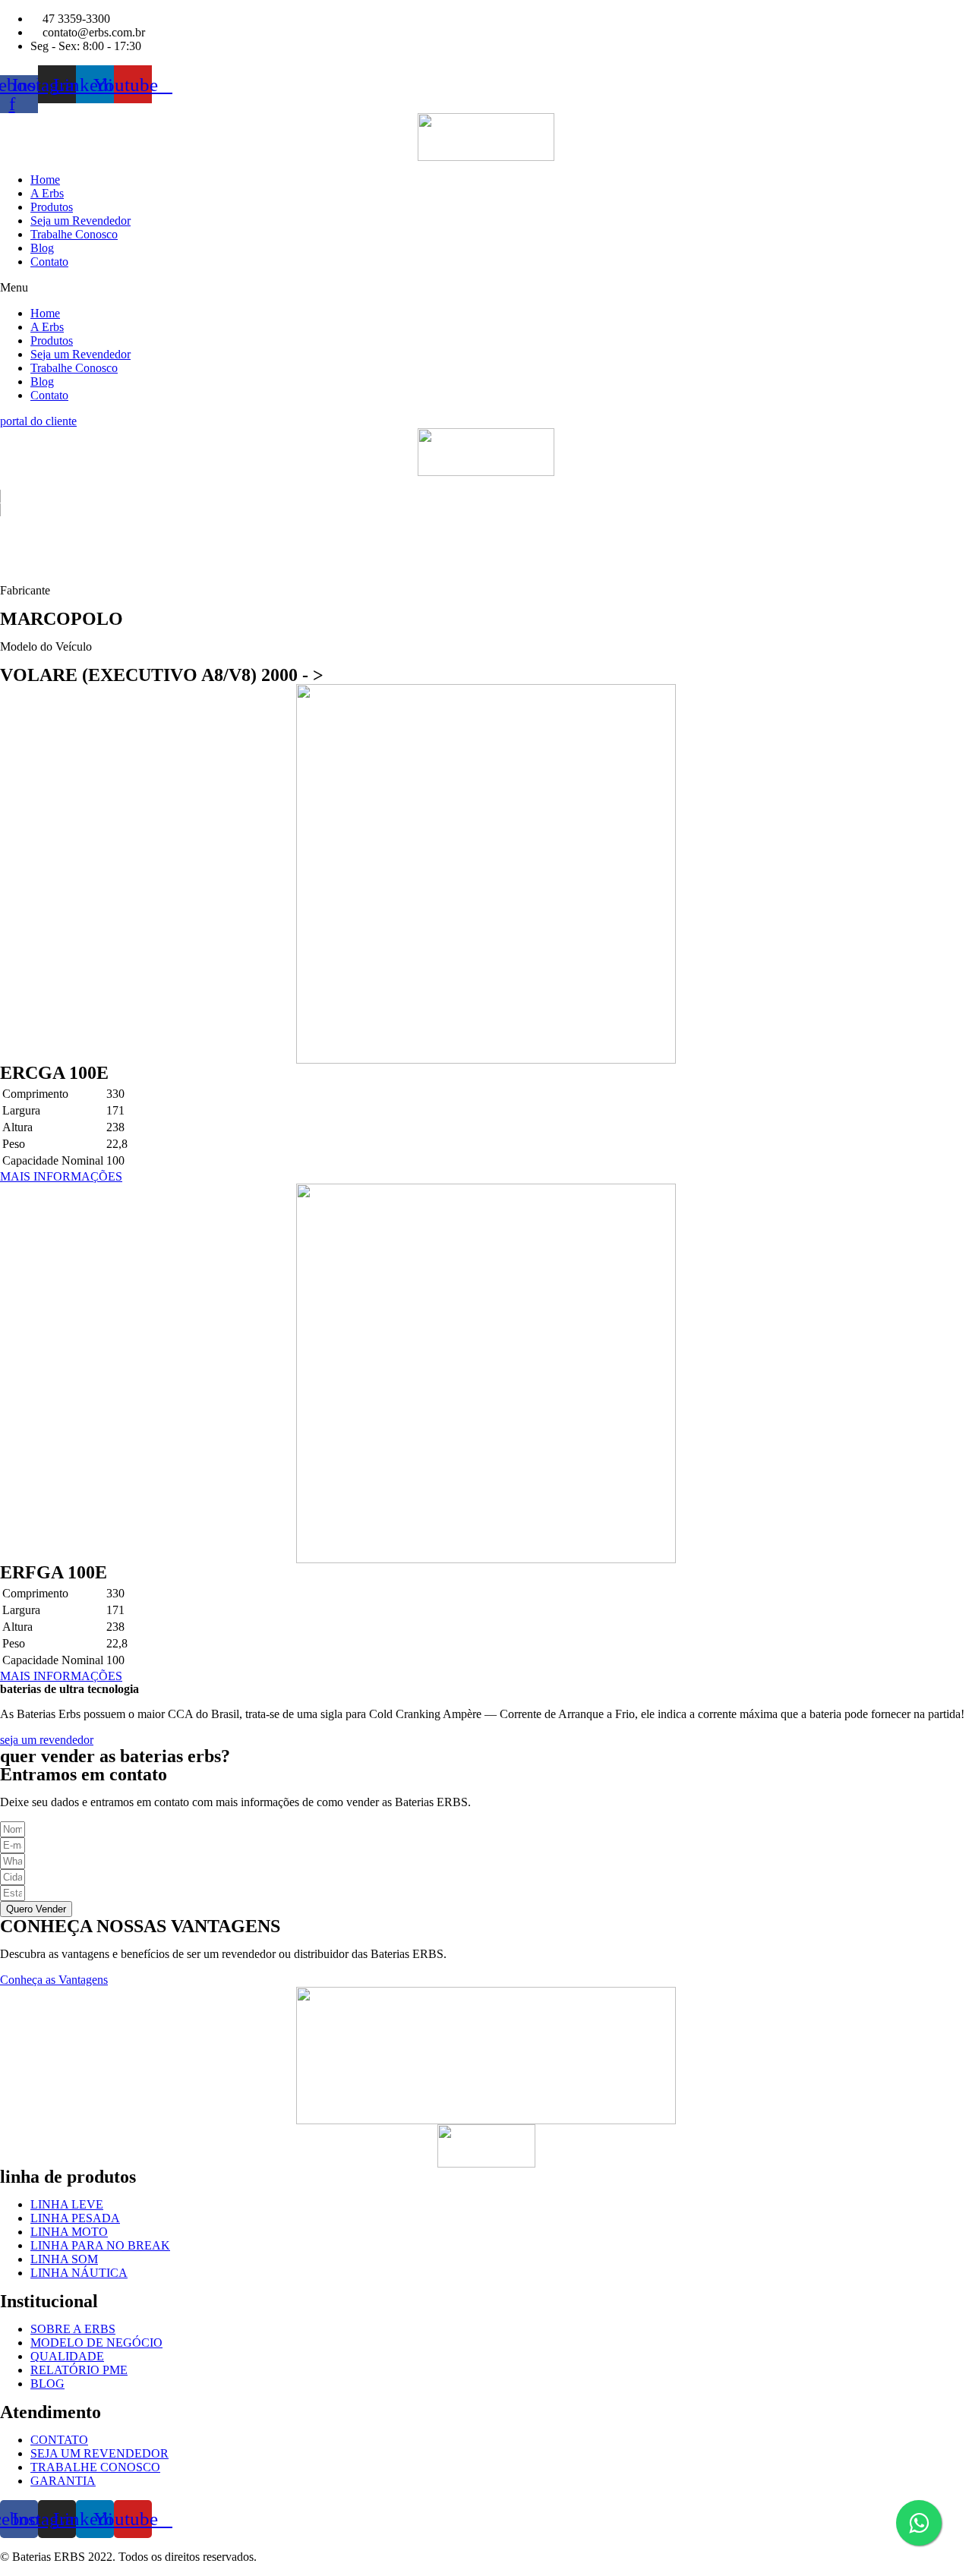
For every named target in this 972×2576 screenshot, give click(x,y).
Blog (42, 248)
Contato (49, 262)
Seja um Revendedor (80, 221)
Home (45, 180)
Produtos (52, 207)
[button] (486, 288)
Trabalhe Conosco (74, 234)
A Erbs (47, 193)
